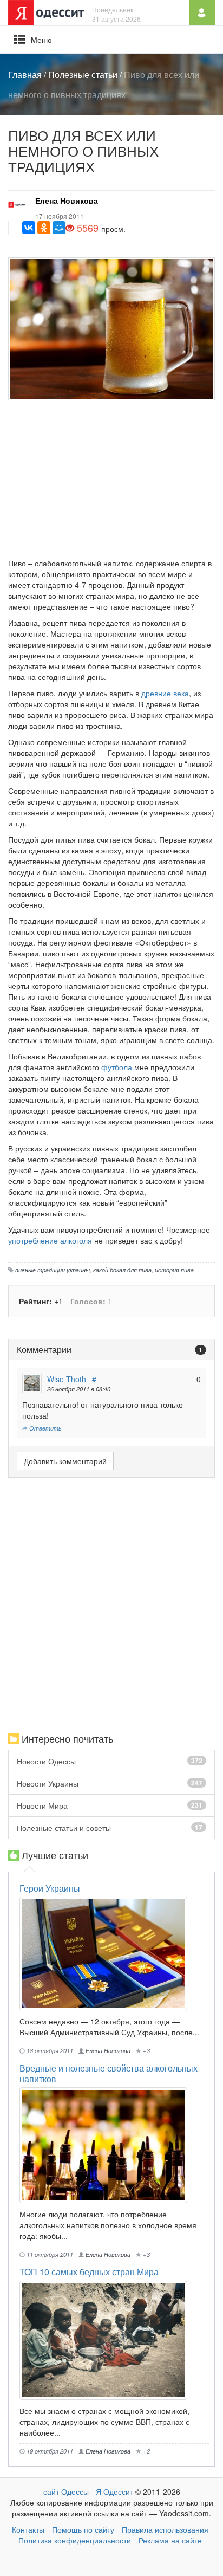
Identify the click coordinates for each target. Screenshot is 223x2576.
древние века (165, 693)
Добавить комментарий (65, 1461)
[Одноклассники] (44, 228)
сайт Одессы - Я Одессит (88, 2491)
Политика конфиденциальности (75, 2540)
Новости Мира (110, 1805)
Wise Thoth (67, 1379)
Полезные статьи (83, 75)
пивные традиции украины (53, 1270)
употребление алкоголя (50, 1240)
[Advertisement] (111, 482)
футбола (117, 1067)
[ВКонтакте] (29, 228)
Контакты (28, 2529)
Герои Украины (50, 1888)
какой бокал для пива (122, 1270)
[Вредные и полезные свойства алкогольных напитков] (103, 2145)
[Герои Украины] (103, 1953)
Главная (25, 75)
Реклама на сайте (170, 2540)
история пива (174, 1270)
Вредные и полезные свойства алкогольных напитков (109, 2073)
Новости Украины (110, 1783)
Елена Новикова (67, 200)
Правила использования (165, 2529)
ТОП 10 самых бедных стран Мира (89, 2272)
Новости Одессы (110, 1761)
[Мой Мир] (59, 228)
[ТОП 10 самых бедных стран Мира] (103, 2340)
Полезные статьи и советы (110, 1828)
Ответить (45, 1428)
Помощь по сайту (83, 2529)
